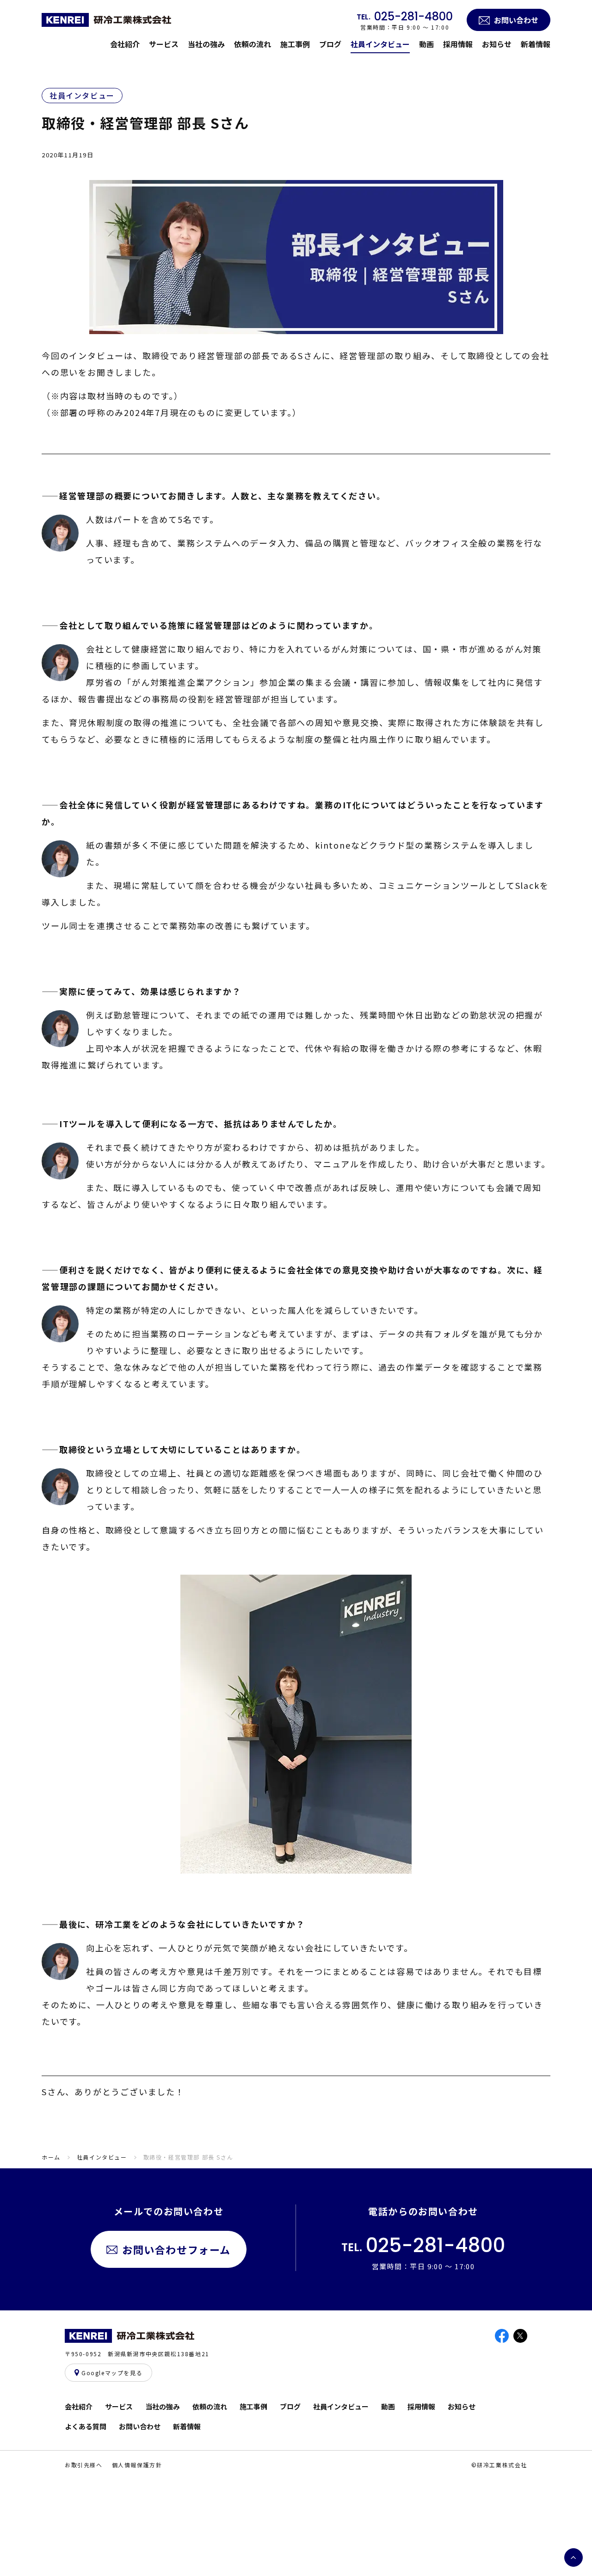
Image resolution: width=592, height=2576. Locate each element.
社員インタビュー (380, 44)
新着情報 (536, 44)
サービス (164, 44)
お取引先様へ (84, 2465)
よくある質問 (86, 2426)
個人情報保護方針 (137, 2465)
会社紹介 (125, 44)
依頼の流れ (253, 44)
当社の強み (206, 44)
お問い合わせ (140, 2426)
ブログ (330, 44)
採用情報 (458, 44)
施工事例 (295, 44)
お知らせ (497, 44)
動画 (426, 44)
